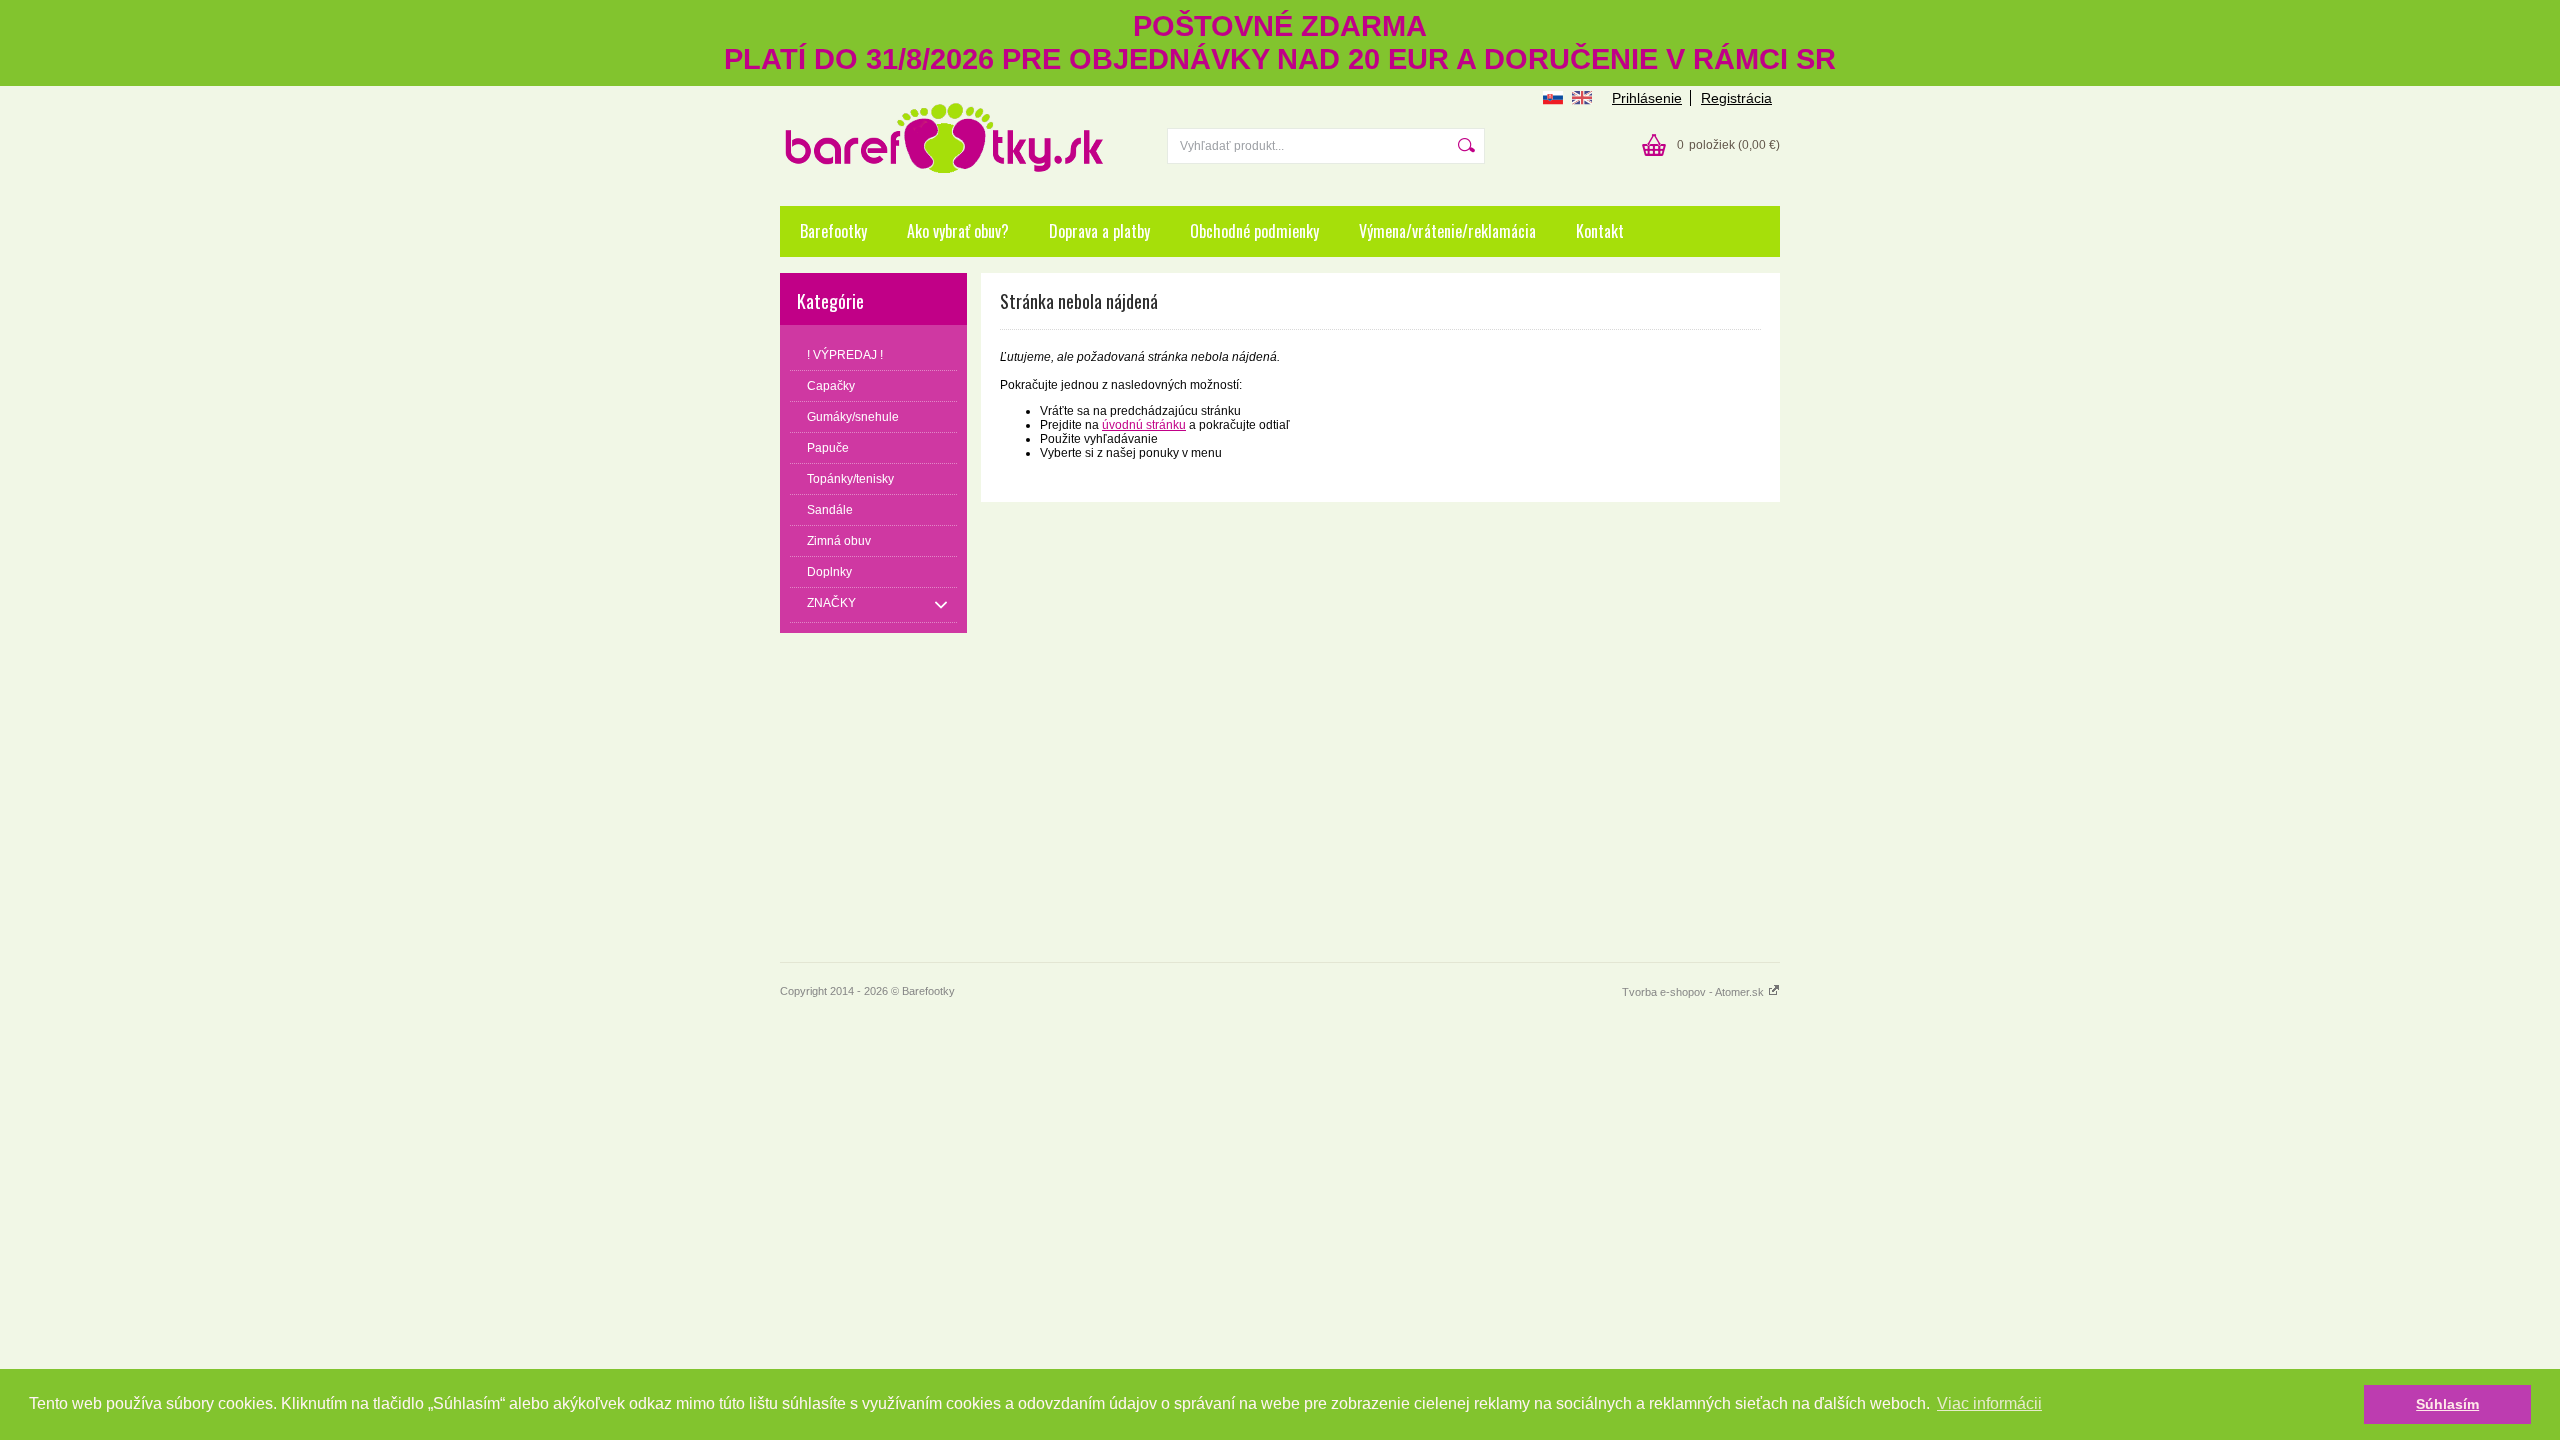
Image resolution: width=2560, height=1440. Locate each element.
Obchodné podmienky (1254, 231)
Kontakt (1600, 231)
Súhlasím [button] (2447, 1404)
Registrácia (1736, 98)
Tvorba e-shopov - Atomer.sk (1694, 992)
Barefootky (833, 231)
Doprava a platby (1099, 231)
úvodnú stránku (1144, 425)
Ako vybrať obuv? (958, 231)
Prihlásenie (1647, 98)
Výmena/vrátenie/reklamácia (1447, 231)
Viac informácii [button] (1989, 1403)
